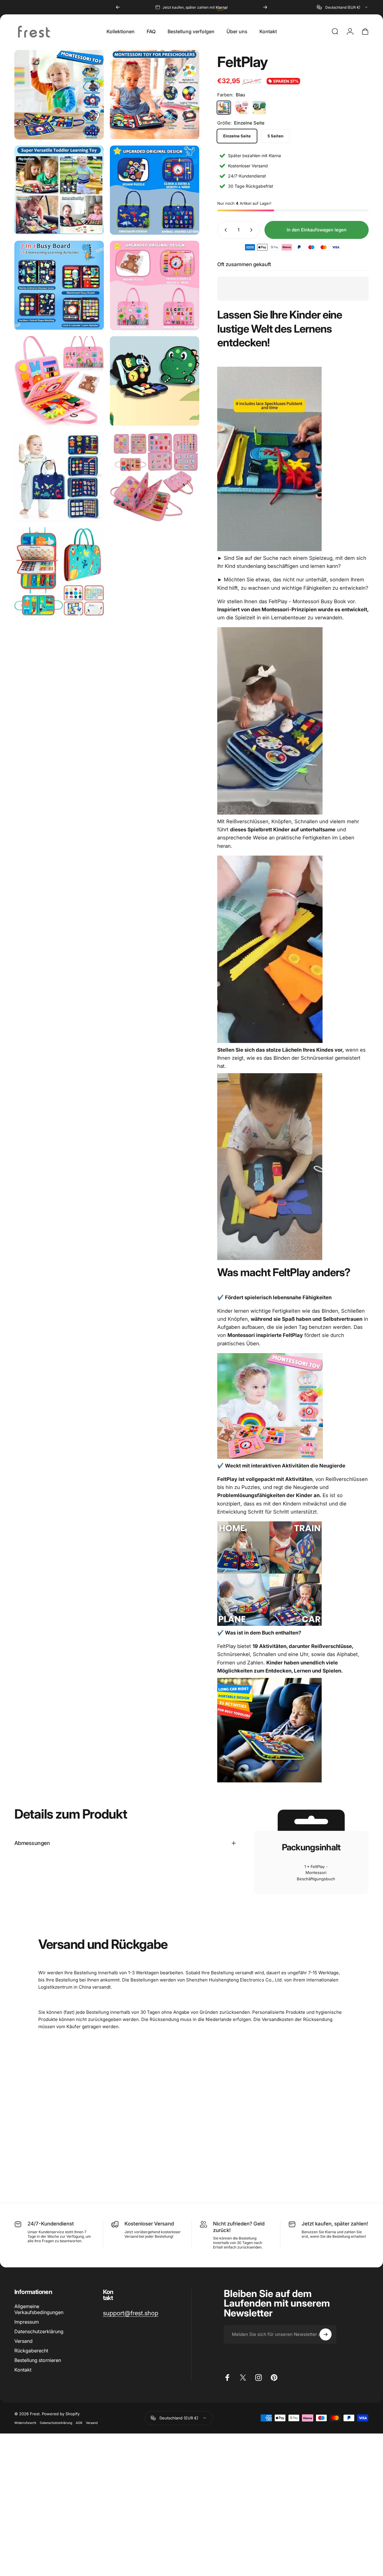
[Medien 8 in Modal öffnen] (155, 381)
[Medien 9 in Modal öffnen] (59, 476)
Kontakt (23, 2370)
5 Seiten (275, 136)
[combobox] (343, 7)
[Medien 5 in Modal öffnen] (59, 285)
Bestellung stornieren (38, 2360)
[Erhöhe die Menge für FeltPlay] (253, 230)
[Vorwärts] (265, 7)
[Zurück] (118, 7)
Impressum (27, 2322)
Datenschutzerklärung (56, 2423)
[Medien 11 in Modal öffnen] (59, 572)
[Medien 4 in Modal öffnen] (155, 190)
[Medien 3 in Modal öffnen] (59, 190)
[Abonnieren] (326, 2334)
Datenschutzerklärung (39, 2331)
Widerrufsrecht (25, 2423)
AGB (79, 2423)
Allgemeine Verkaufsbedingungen (39, 2309)
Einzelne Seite (237, 136)
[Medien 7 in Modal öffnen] (59, 381)
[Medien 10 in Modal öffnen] (155, 476)
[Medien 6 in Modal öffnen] (155, 285)
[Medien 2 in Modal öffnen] (155, 95)
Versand (23, 2341)
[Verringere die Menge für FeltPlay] (224, 230)
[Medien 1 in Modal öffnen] (59, 95)
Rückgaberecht (31, 2351)
